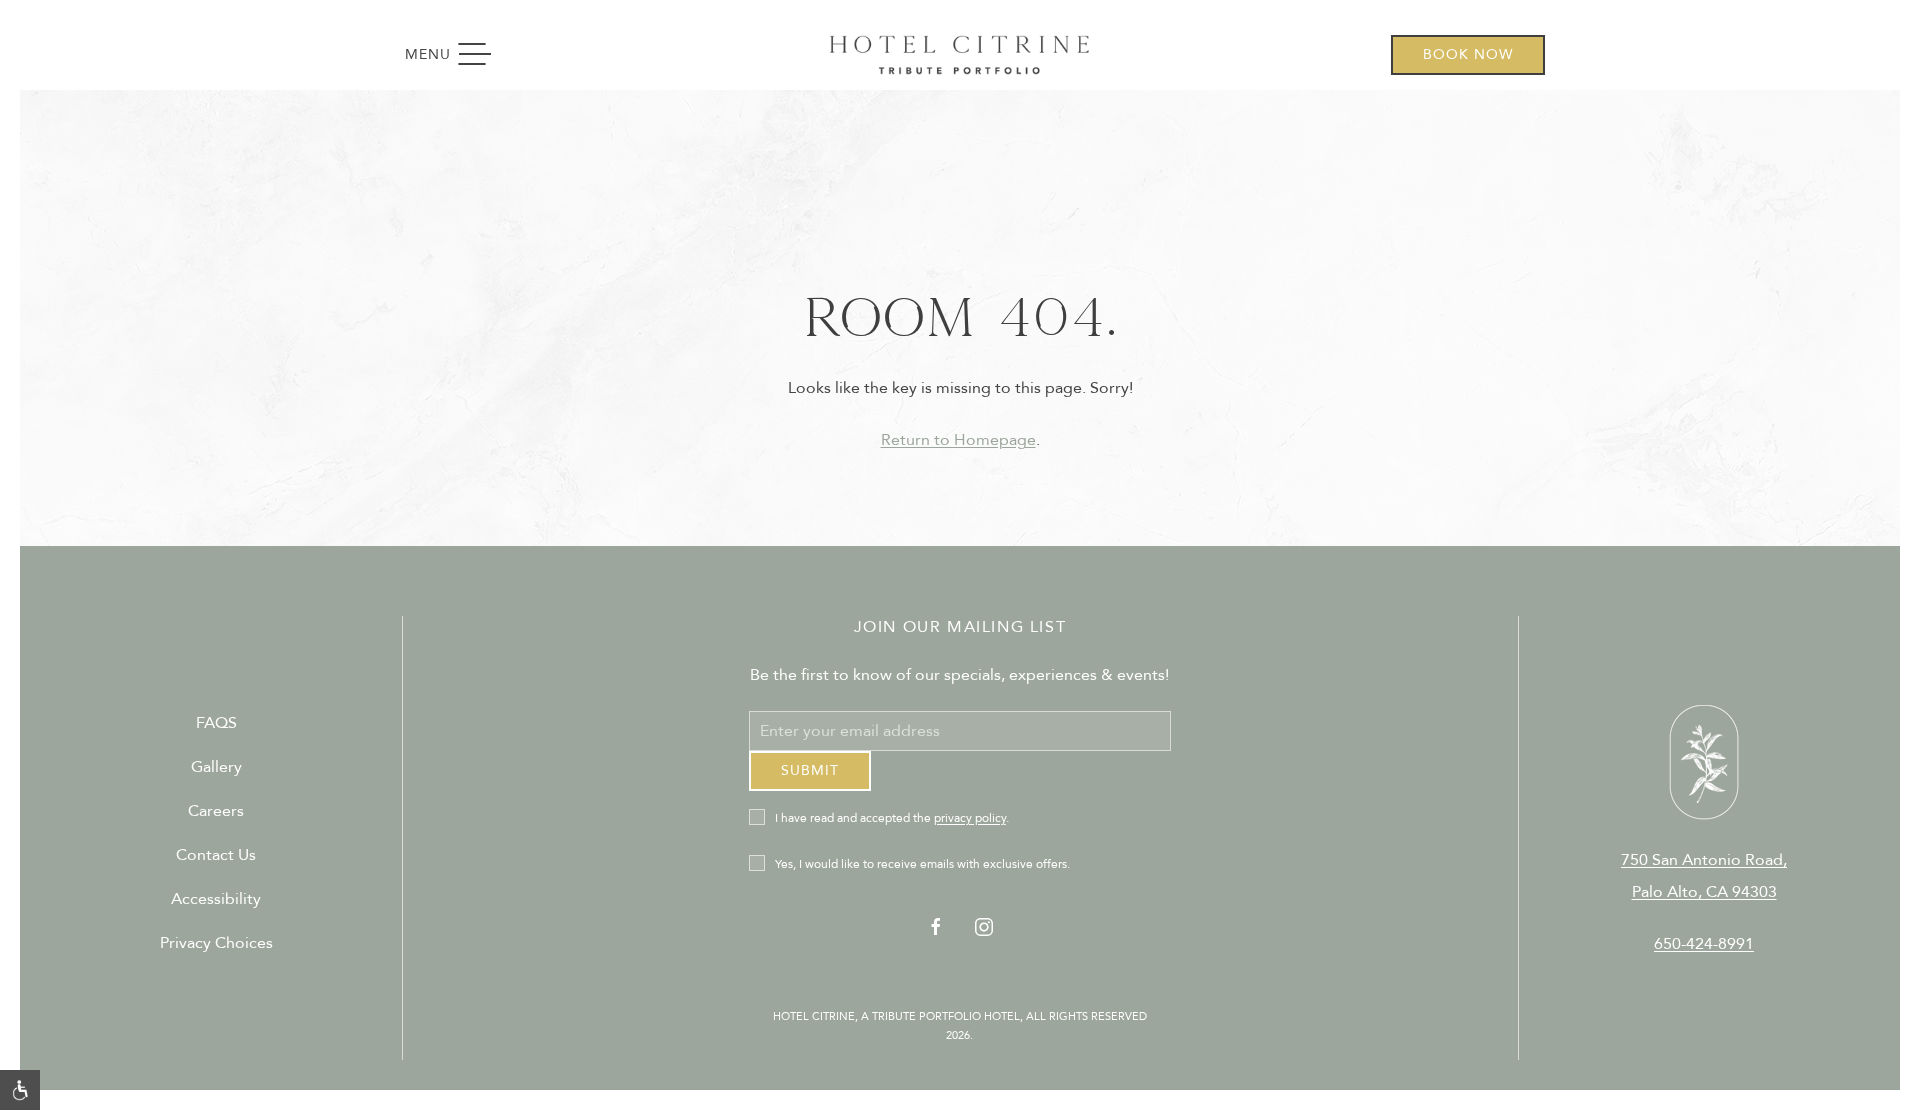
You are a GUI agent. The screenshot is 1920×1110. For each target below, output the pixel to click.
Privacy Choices (216, 951)
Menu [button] (457, 55)
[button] (20, 1090)
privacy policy (970, 833)
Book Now (1468, 54)
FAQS (216, 731)
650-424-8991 (1704, 951)
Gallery (216, 775)
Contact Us (216, 863)
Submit (810, 785)
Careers (216, 819)
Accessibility (216, 907)
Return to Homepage (958, 440)
